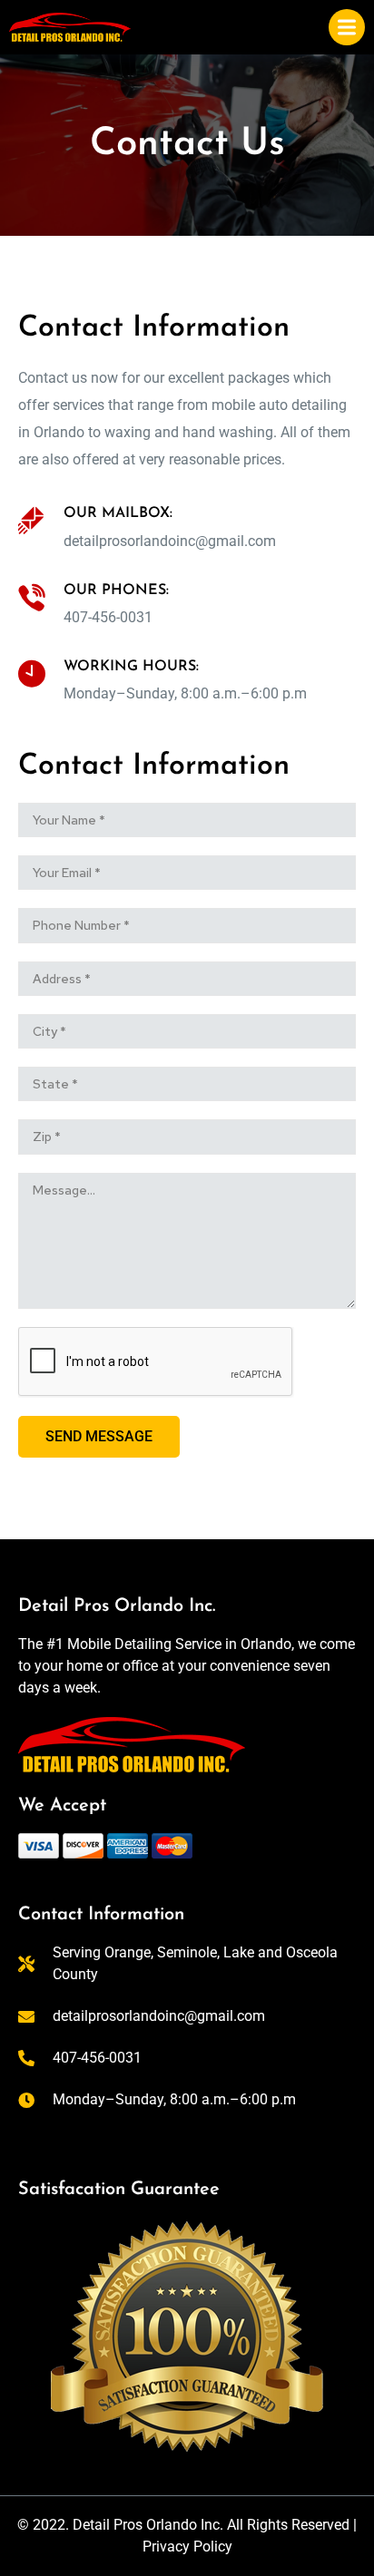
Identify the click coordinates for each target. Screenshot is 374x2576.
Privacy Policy (187, 2547)
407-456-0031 (108, 617)
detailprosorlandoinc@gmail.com (170, 541)
